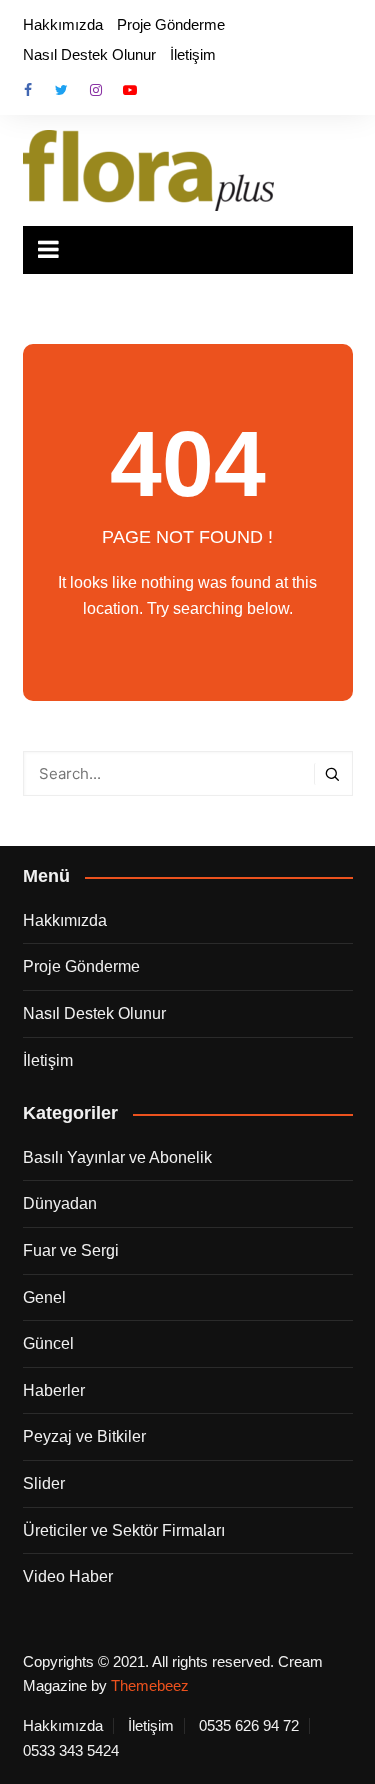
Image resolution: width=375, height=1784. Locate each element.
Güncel (48, 1343)
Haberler (54, 1390)
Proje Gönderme (171, 24)
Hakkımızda (63, 24)
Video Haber (68, 1576)
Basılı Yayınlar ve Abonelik (117, 1157)
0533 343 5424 (71, 1751)
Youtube (130, 90)
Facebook (28, 90)
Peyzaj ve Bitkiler (84, 1436)
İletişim (193, 54)
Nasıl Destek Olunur (89, 54)
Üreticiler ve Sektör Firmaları (124, 1530)
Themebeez (150, 1685)
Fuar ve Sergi (71, 1250)
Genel (44, 1297)
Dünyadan (60, 1203)
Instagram (96, 90)
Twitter (62, 90)
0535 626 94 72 (249, 1726)
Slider (44, 1483)
